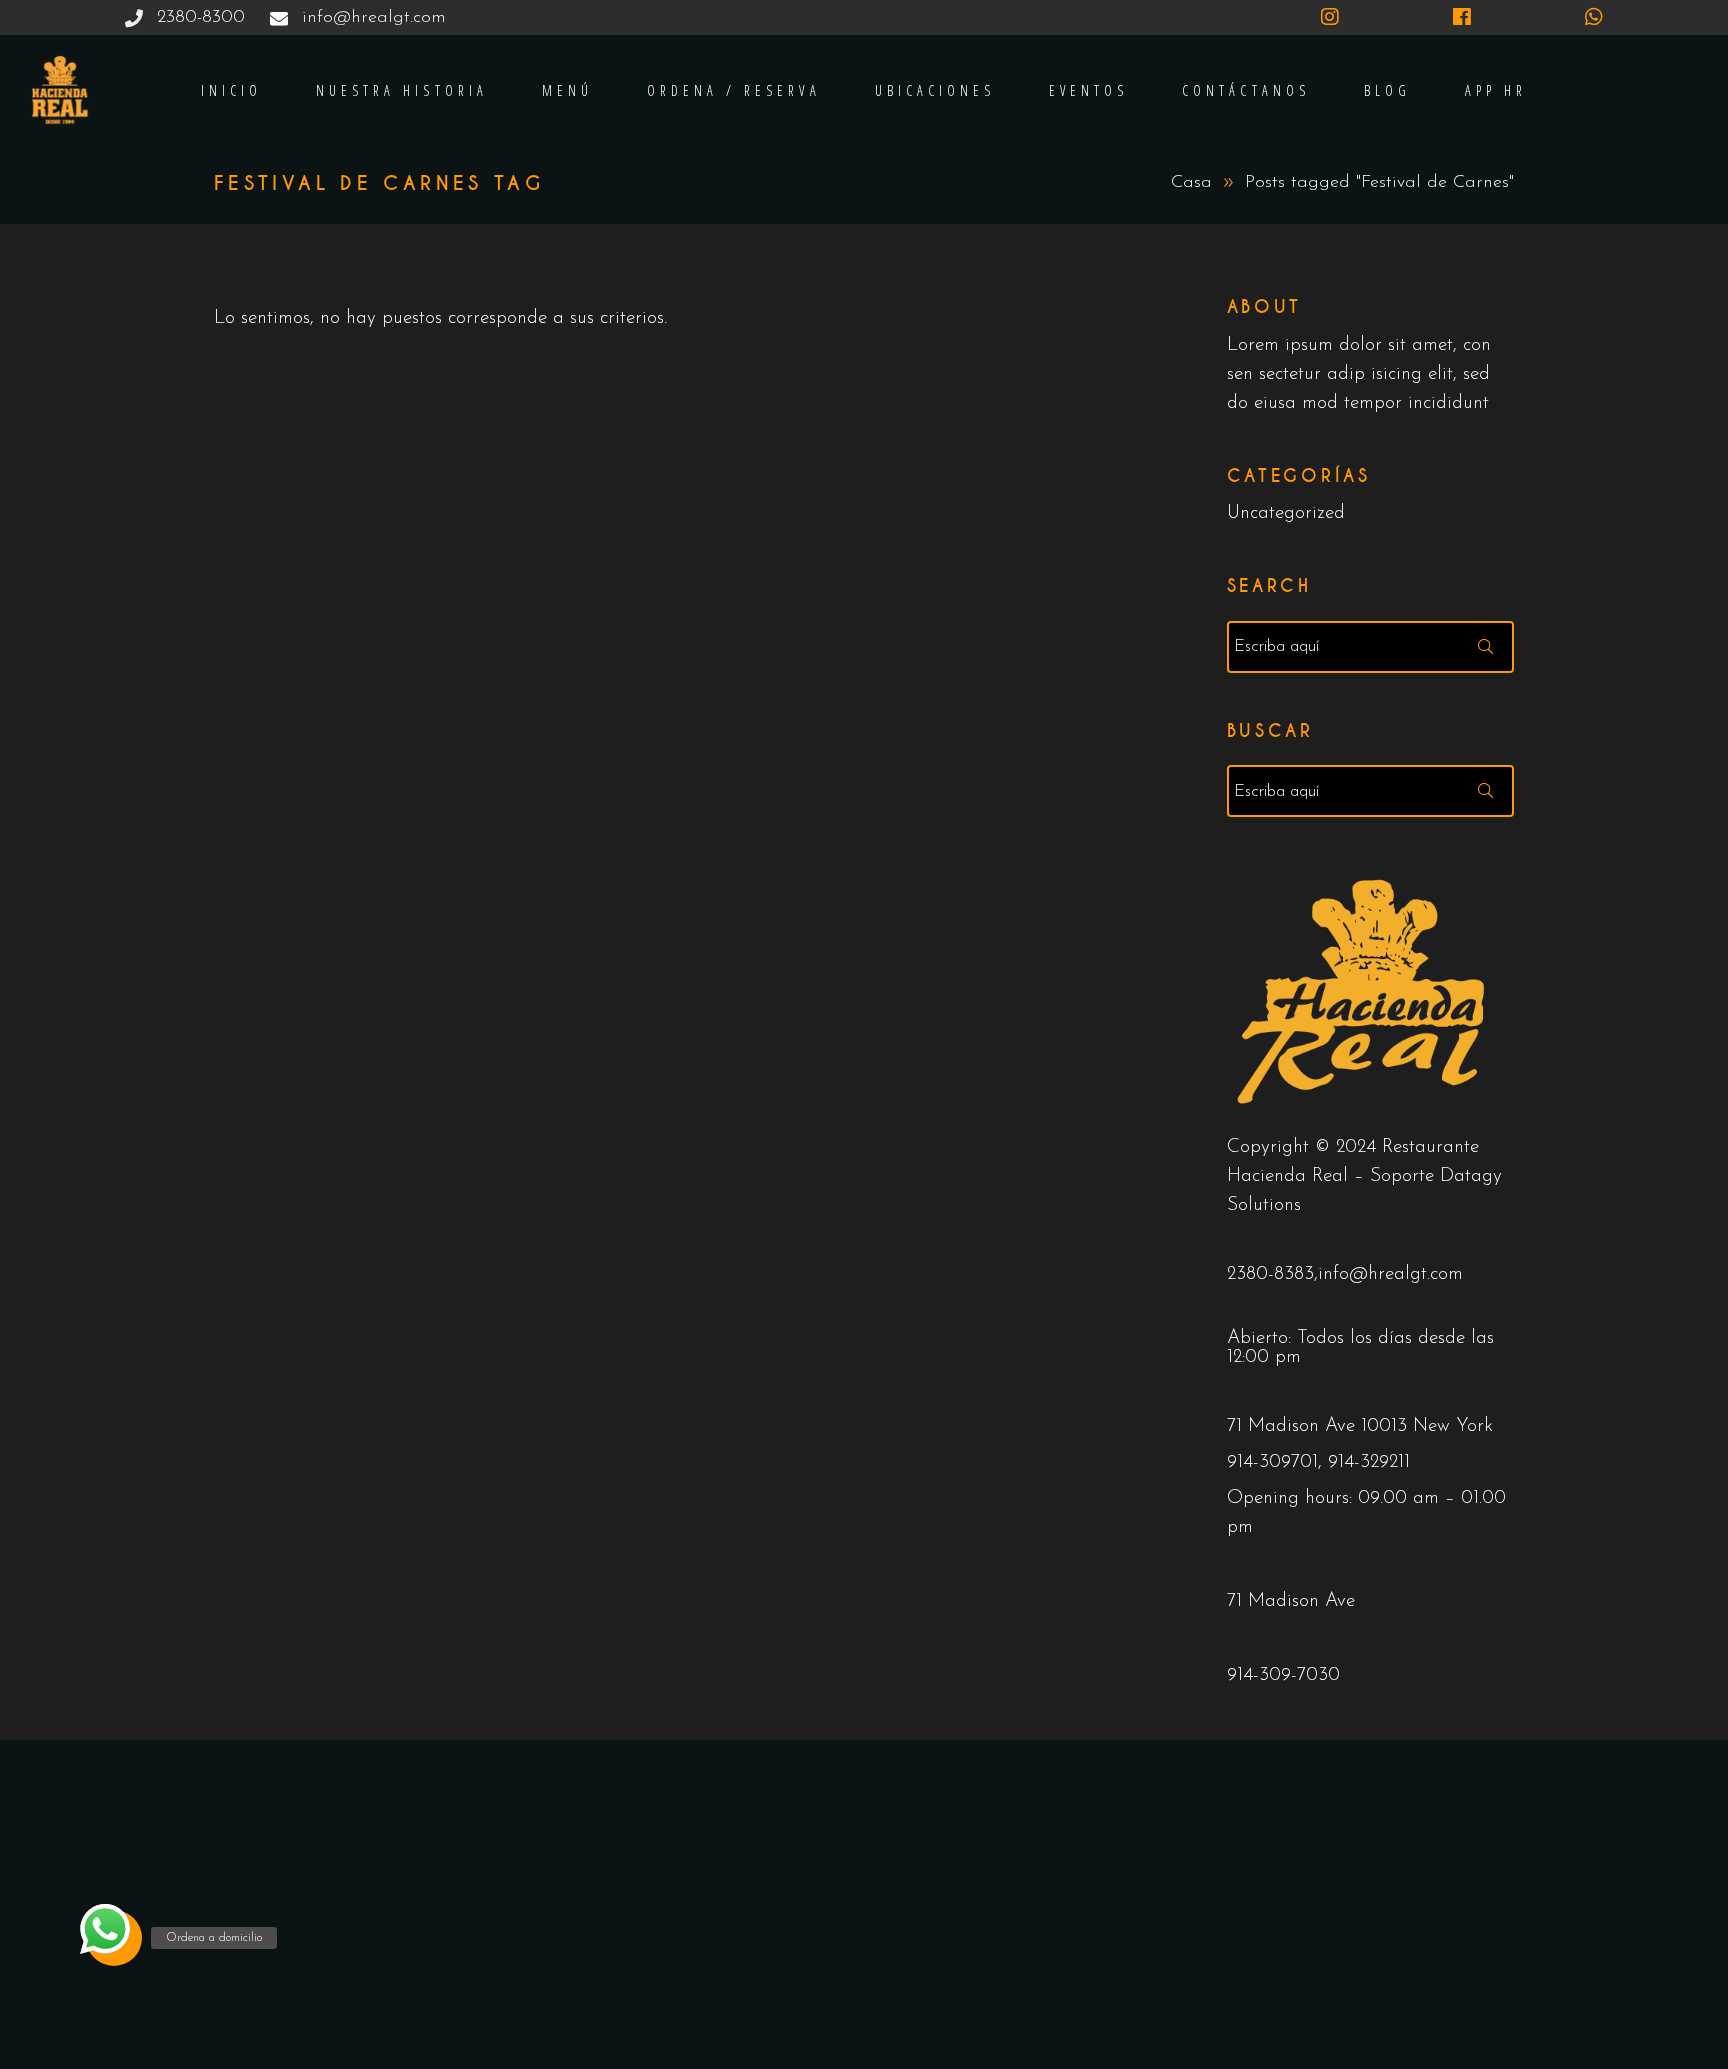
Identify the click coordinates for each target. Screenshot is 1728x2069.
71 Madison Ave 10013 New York (1360, 1426)
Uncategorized (1286, 513)
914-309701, (1277, 1462)
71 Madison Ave (1291, 1601)
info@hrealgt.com (1390, 1274)
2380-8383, (1272, 1274)
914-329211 (1369, 1462)
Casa (1191, 183)
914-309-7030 (1283, 1675)
